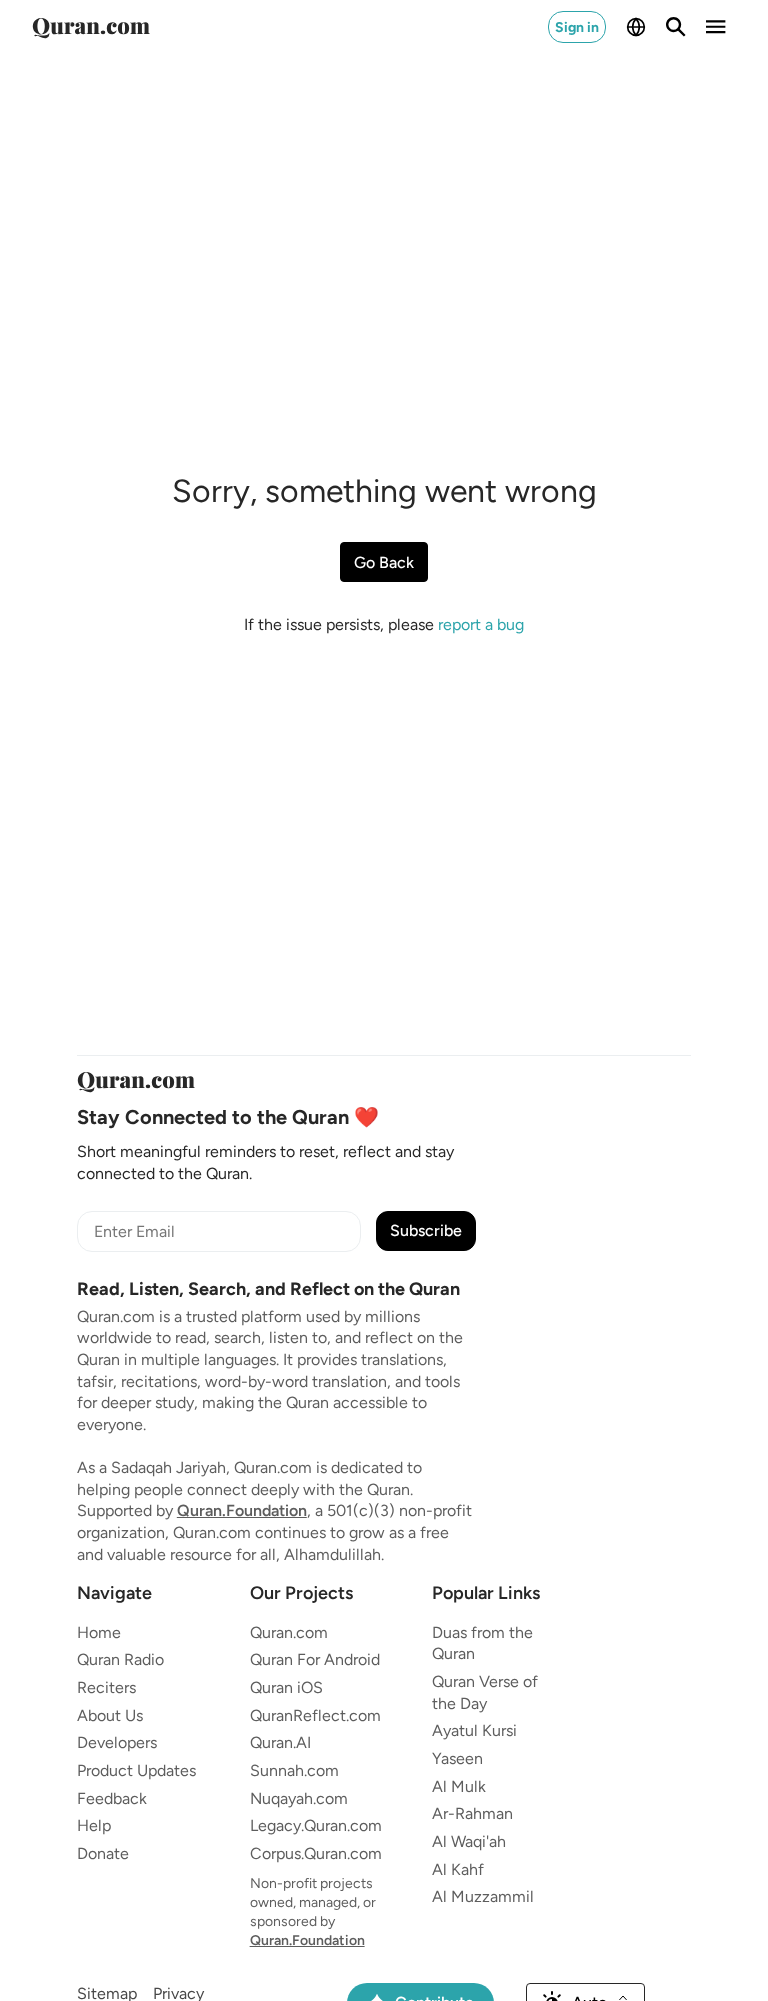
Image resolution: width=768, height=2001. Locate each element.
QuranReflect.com (315, 1715)
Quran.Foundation (242, 1510)
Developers (117, 1742)
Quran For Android (315, 1659)
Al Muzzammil (483, 1896)
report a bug (481, 624)
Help (94, 1825)
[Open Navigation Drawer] (716, 27)
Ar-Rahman (472, 1813)
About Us (110, 1715)
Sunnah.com (294, 1770)
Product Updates (136, 1770)
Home (99, 1632)
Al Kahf (458, 1869)
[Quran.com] (91, 27)
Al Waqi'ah (469, 1841)
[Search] (676, 27)
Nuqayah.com (299, 1798)
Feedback (112, 1798)
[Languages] (636, 27)
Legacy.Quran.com (316, 1825)
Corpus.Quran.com (316, 1853)
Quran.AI (280, 1742)
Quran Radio (120, 1659)
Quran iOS (286, 1687)
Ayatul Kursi (474, 1730)
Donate (103, 1853)
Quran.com (289, 1632)
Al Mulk (459, 1786)
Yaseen (457, 1758)
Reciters (106, 1687)
